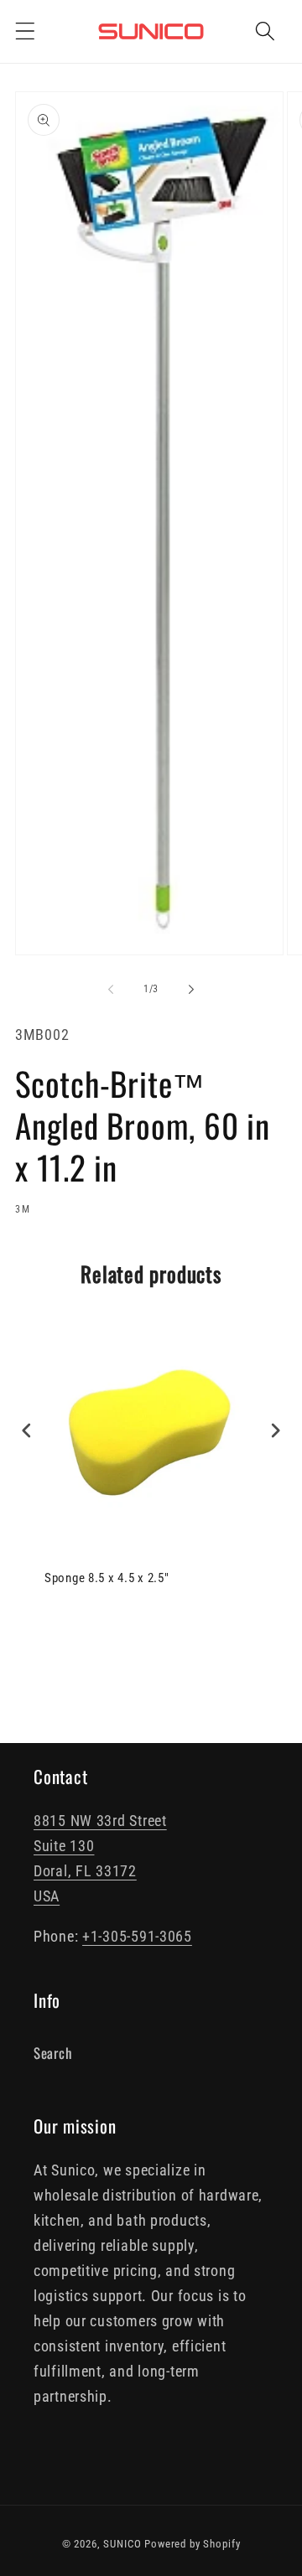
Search (52, 2053)
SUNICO (122, 2544)
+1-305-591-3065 (137, 1936)
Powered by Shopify (192, 2544)
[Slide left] (111, 989)
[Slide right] (191, 989)
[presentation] (27, 1431)
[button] (26, 31)
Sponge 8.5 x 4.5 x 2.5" (107, 1578)
